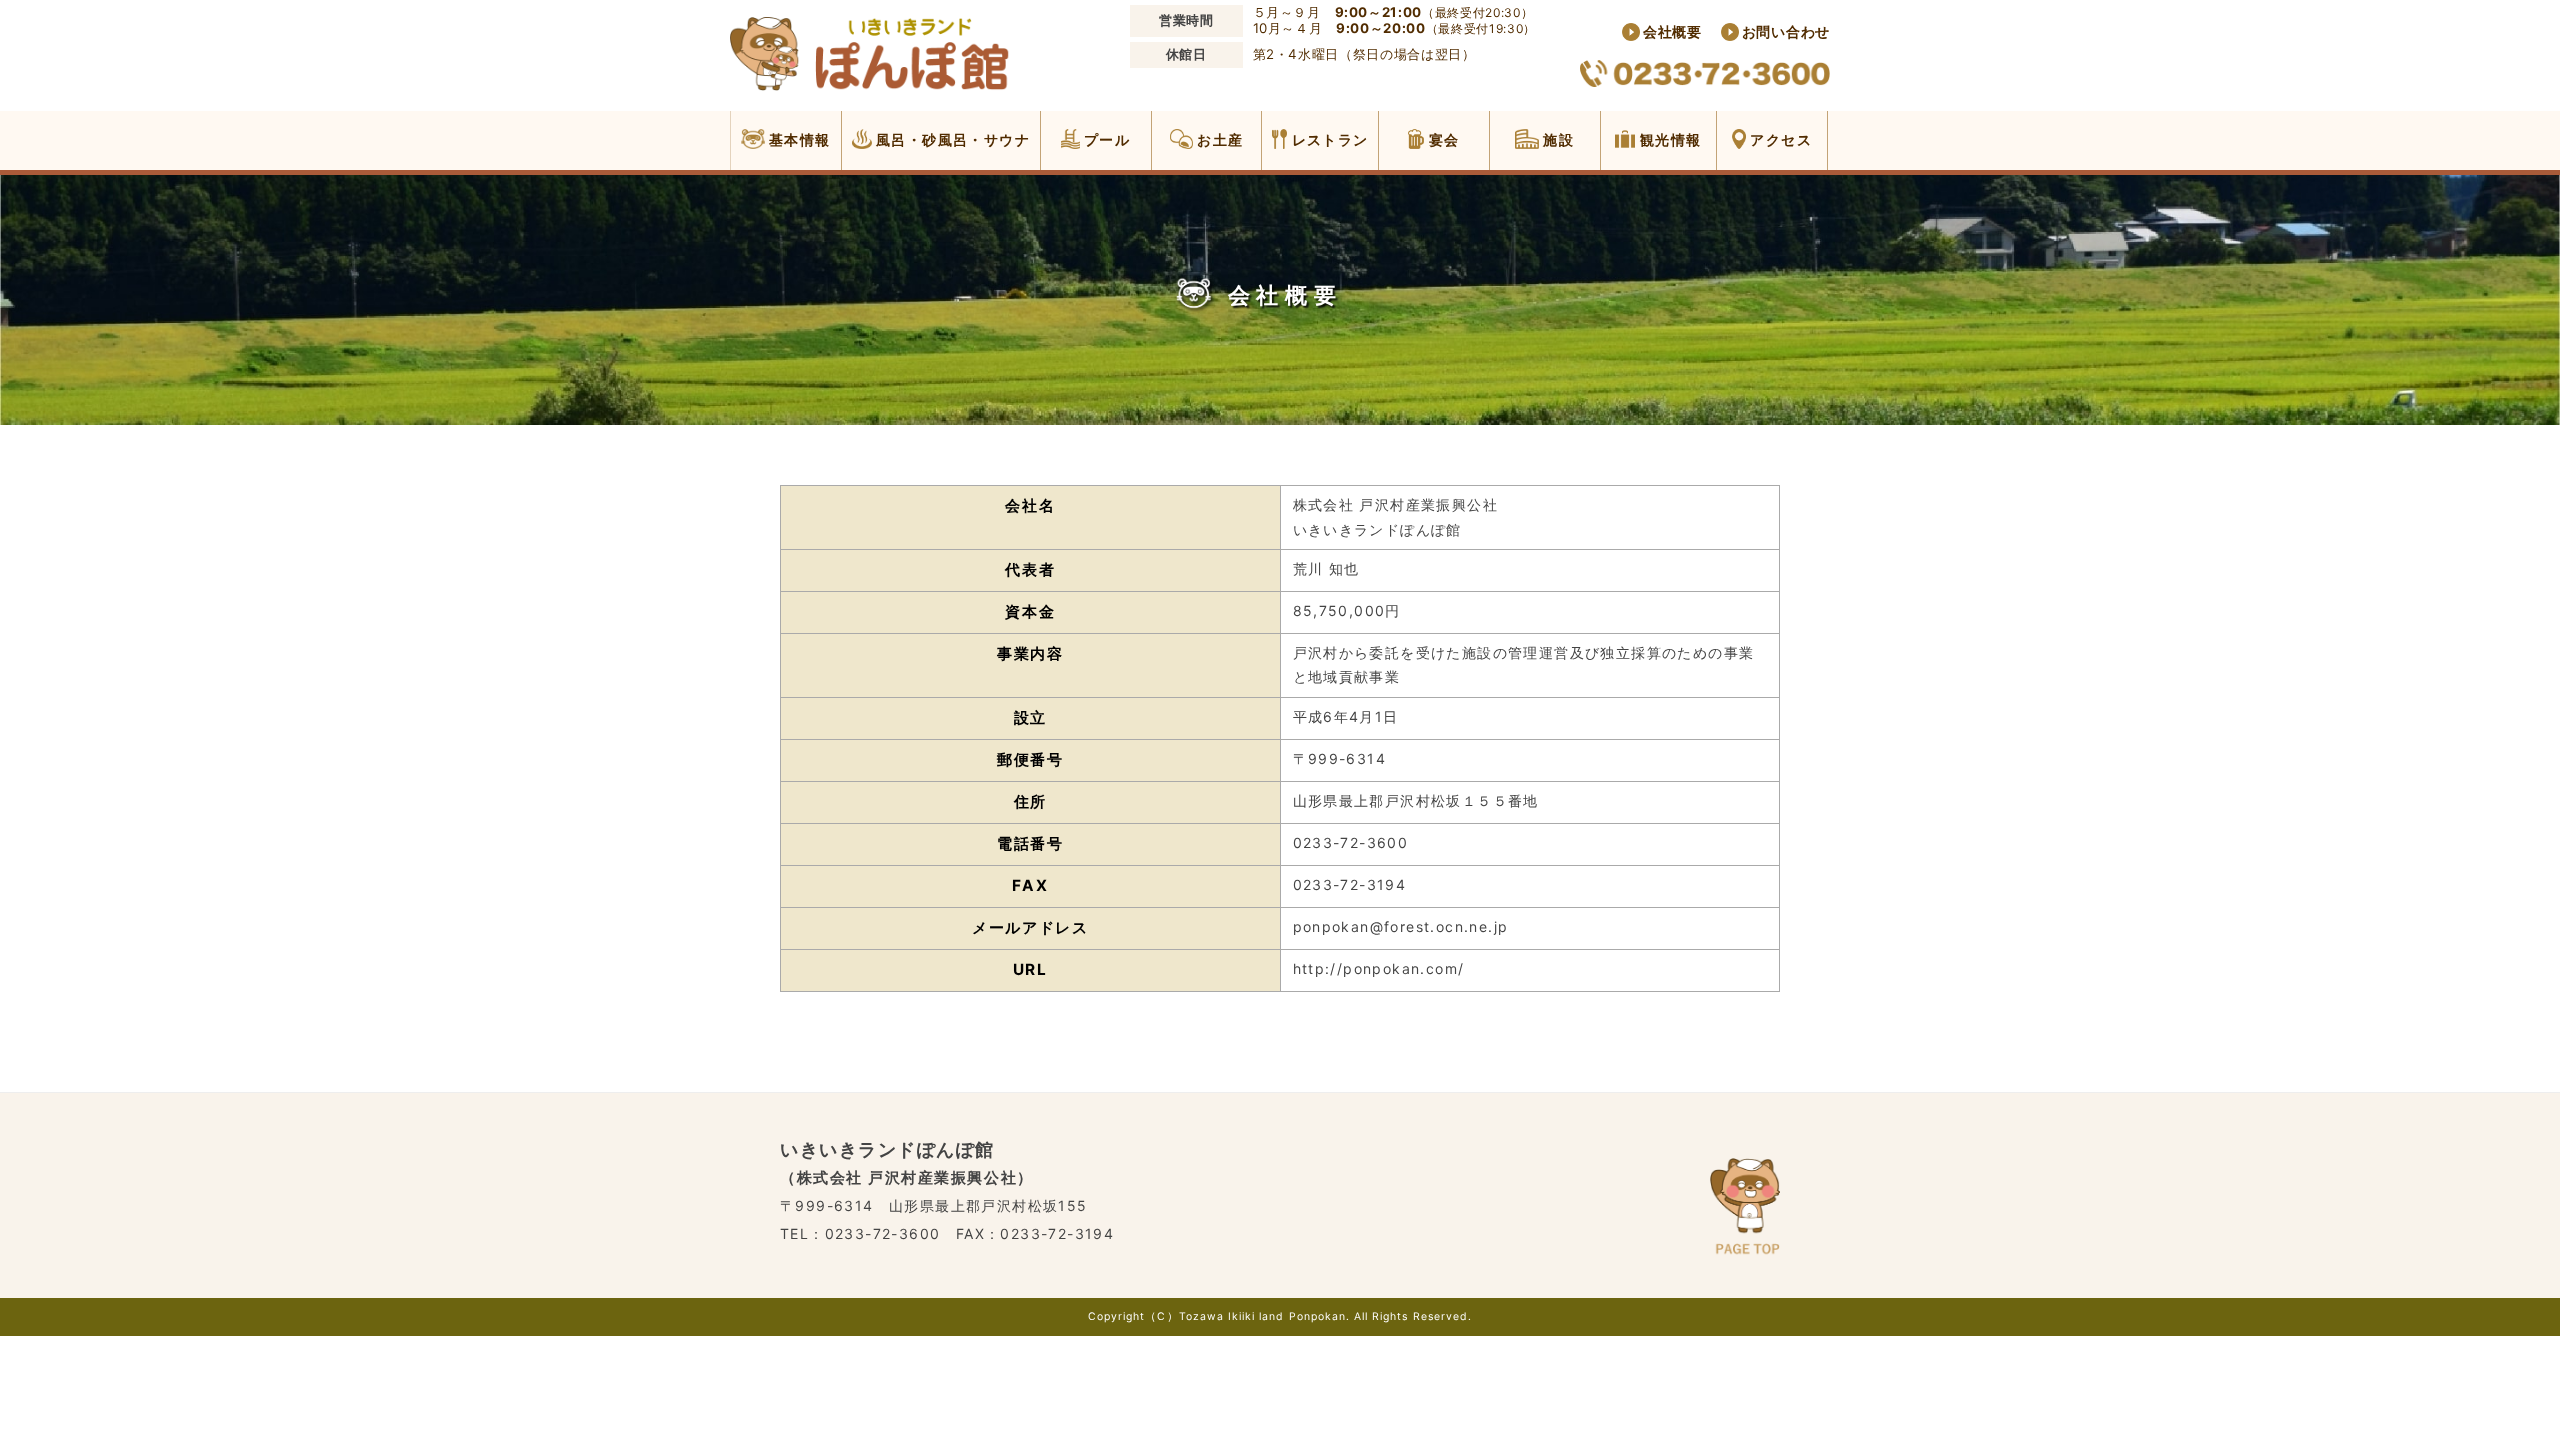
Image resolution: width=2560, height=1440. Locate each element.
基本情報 (798, 139)
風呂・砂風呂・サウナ (951, 139)
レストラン (1327, 139)
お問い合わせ (1786, 31)
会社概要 (1672, 31)
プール (1105, 139)
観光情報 (1668, 139)
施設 (1556, 139)
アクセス (1779, 139)
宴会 (1441, 139)
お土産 (1218, 139)
